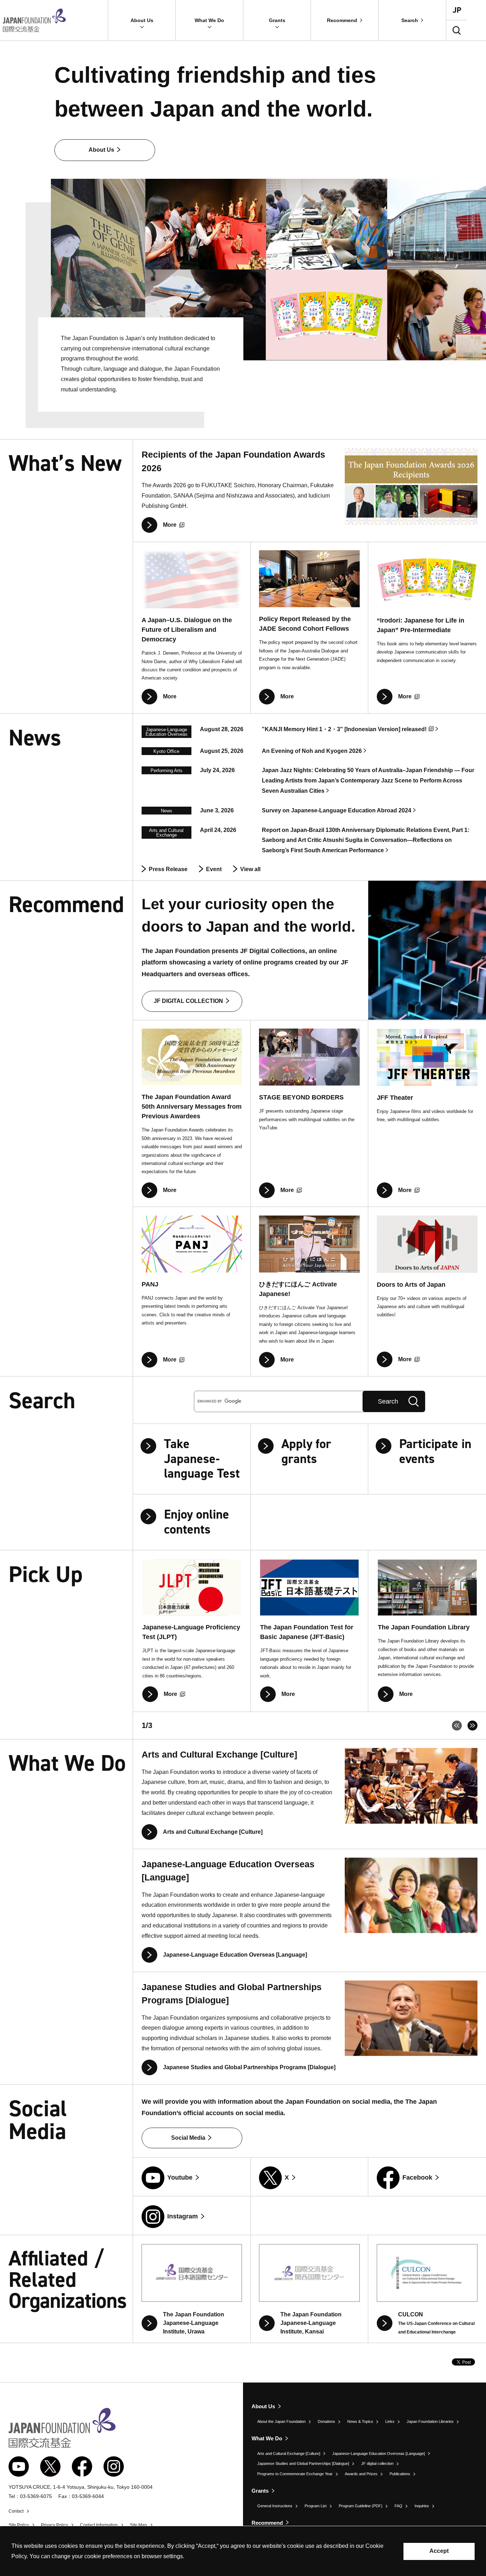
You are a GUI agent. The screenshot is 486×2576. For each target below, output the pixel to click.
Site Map (138, 2525)
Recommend (267, 2523)
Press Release (168, 869)
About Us (263, 2406)
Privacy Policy (54, 2525)
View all (250, 869)
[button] (142, 20)
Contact (16, 2511)
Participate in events (435, 1451)
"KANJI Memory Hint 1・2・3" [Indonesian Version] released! (344, 729)
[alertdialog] (243, 2551)
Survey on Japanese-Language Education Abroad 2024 (337, 810)
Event (214, 869)
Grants (260, 2491)
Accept (439, 2551)
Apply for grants (306, 1451)
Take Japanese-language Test (202, 1459)
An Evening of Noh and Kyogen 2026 (312, 751)
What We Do (267, 2438)
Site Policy (19, 2525)
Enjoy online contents (197, 1522)
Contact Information (99, 2525)
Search (388, 1401)
